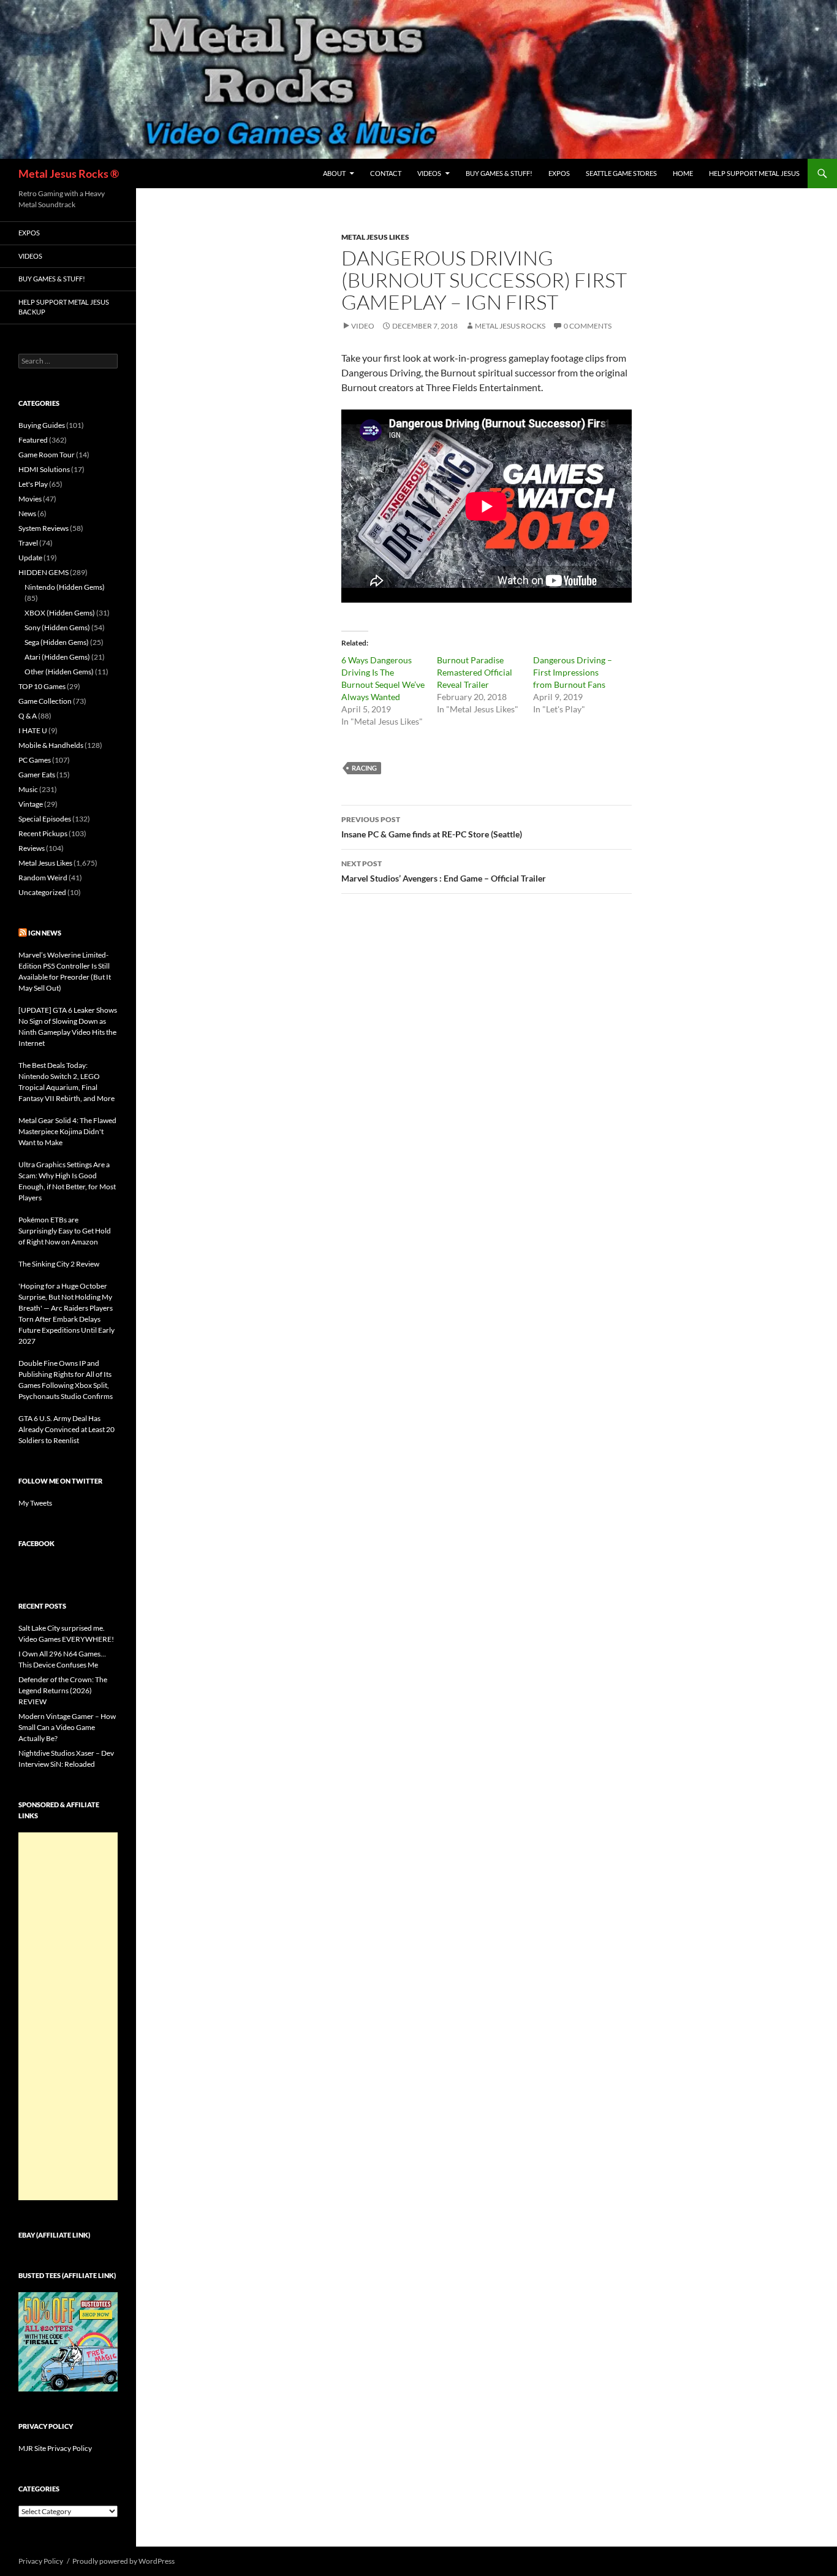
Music (28, 789)
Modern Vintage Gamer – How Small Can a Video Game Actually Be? (67, 1727)
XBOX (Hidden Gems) (60, 613)
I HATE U (33, 730)
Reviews (32, 848)
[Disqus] (487, 1095)
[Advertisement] (68, 2016)
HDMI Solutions (44, 469)
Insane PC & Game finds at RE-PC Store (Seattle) (432, 827)
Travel (28, 543)
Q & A (28, 716)
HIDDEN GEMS (44, 572)
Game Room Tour (47, 455)
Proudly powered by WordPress (123, 2561)
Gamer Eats (37, 775)
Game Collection (45, 701)
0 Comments (588, 326)
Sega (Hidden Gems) (57, 642)
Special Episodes (45, 819)
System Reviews (44, 528)
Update (30, 558)
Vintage (31, 804)
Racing (364, 768)
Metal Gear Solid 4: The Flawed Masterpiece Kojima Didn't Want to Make (67, 1131)
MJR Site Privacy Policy (55, 2448)
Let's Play (33, 484)
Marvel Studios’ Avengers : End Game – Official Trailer (444, 871)
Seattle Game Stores (621, 173)
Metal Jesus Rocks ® (69, 173)
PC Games (35, 760)
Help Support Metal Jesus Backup (64, 307)
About (334, 173)
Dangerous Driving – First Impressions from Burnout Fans (573, 672)
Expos (559, 173)
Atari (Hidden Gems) (57, 657)
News (27, 513)
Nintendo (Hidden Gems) (65, 587)
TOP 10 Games (42, 686)
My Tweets (35, 1503)
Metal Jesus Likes (375, 237)
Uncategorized (42, 892)
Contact (386, 173)
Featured (33, 440)
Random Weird (43, 878)
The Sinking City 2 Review (59, 1264)
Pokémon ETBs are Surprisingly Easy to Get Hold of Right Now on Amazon (65, 1231)
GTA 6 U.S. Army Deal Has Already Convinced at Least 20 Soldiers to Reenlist (66, 1429)
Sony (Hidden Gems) (57, 627)
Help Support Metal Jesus (754, 173)
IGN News (45, 933)
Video (363, 326)
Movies (30, 499)
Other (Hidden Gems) (59, 672)
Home (683, 173)
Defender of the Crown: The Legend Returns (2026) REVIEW (63, 1690)
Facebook (36, 1543)
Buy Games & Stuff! (499, 173)
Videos (429, 173)
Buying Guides (42, 425)
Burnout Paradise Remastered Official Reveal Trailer (475, 672)
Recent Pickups (43, 833)
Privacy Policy (41, 2561)
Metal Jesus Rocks (510, 326)
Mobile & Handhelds (51, 745)
